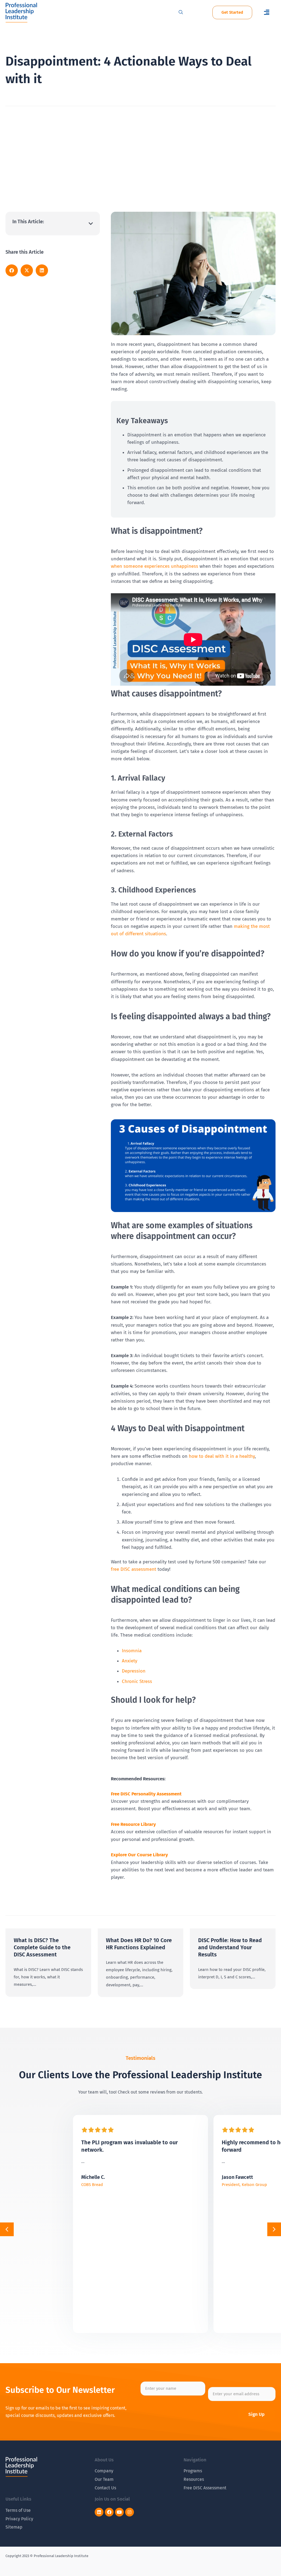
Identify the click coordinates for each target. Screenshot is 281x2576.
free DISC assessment (134, 1569)
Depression (134, 1671)
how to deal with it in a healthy (222, 1456)
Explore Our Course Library (139, 1855)
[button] (267, 12)
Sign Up (256, 2414)
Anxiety (130, 1661)
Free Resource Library (133, 1824)
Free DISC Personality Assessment (146, 1794)
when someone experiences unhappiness (154, 566)
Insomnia (132, 1651)
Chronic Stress (137, 1681)
